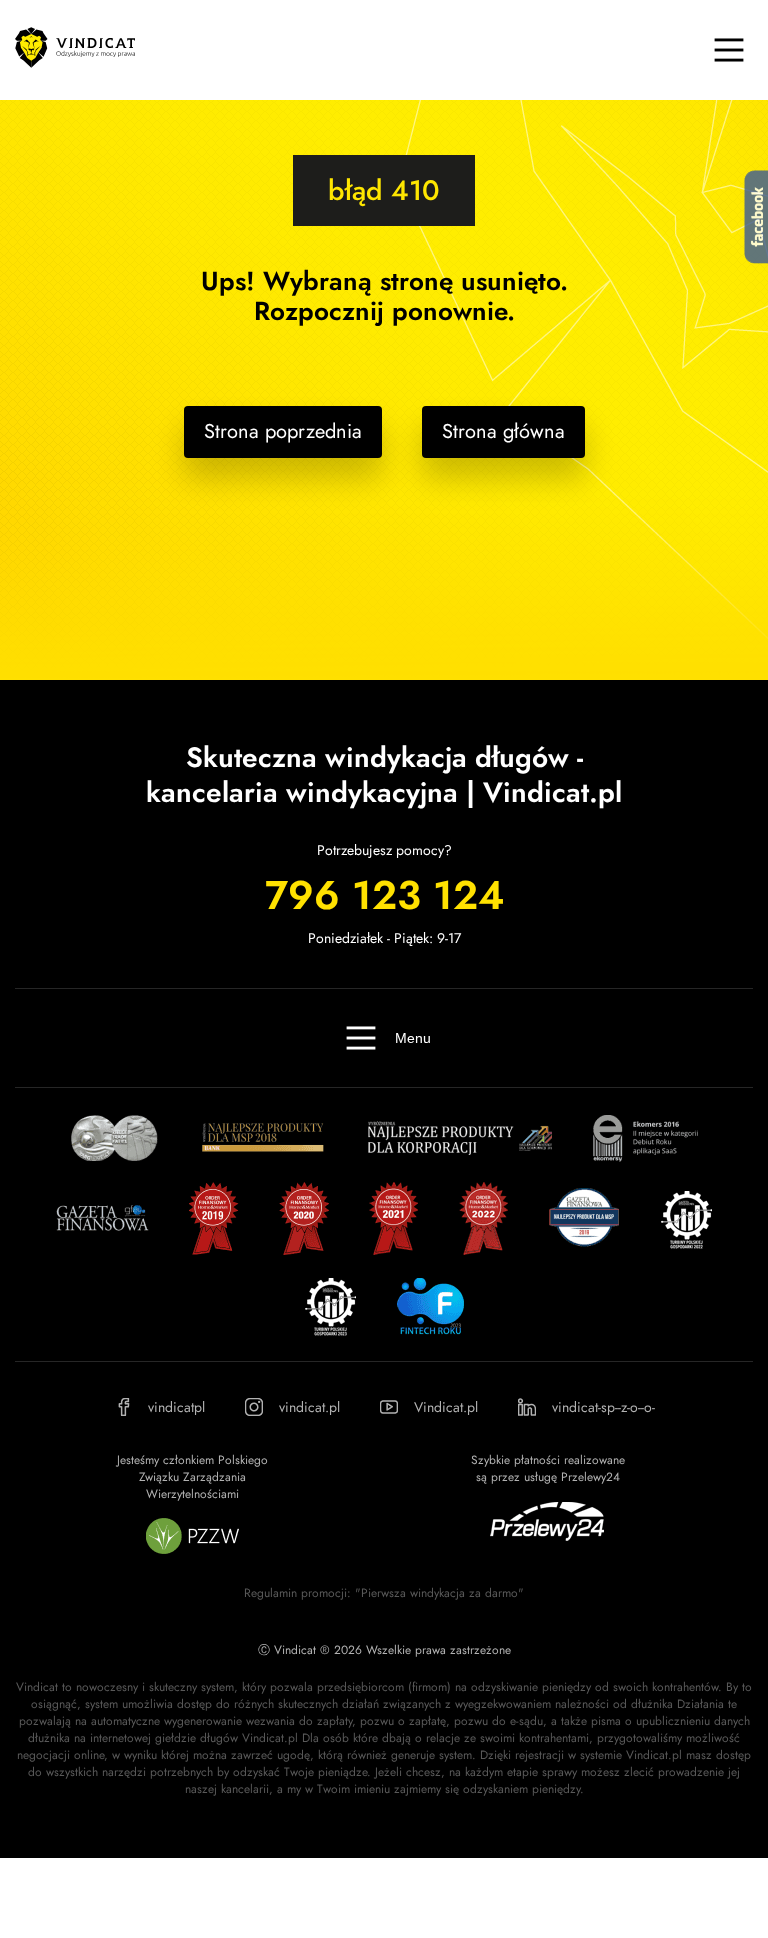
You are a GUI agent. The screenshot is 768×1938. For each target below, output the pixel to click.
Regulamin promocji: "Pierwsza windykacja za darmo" (384, 1593)
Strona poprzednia (283, 431)
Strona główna (503, 431)
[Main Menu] (729, 50)
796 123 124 (384, 895)
